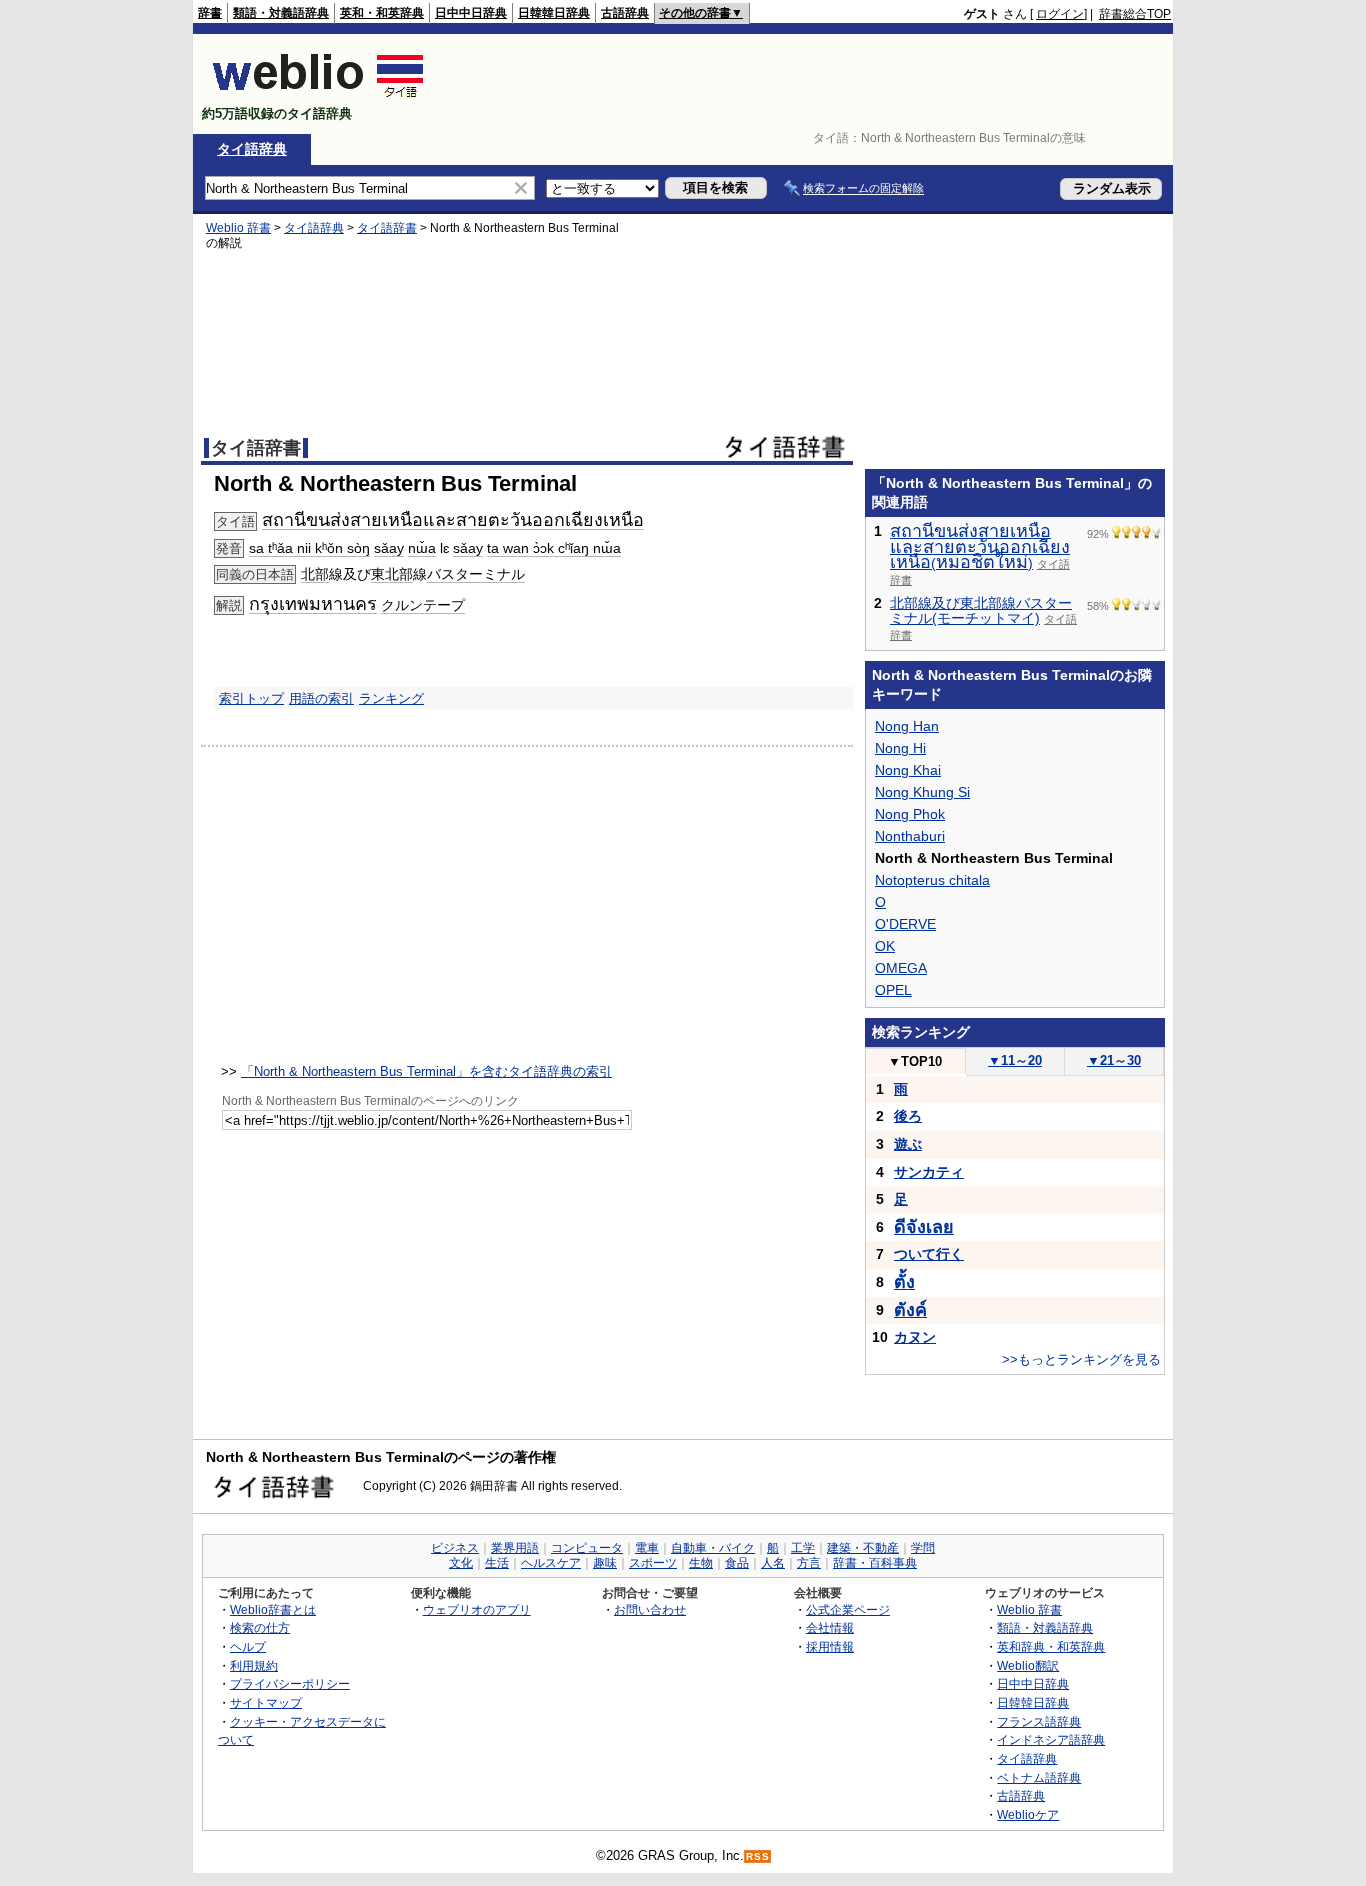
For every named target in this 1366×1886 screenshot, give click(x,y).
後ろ (908, 1116)
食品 (737, 1563)
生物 (701, 1563)
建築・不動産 (863, 1548)
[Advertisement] (807, 84)
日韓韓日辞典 (554, 13)
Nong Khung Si (922, 792)
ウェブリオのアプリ (477, 1609)
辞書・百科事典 (875, 1563)
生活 (497, 1563)
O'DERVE (905, 924)
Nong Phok (910, 814)
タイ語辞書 (387, 228)
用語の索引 (321, 698)
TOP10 (915, 1061)
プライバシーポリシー (290, 1683)
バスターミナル (476, 574)
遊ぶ (908, 1144)
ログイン (1060, 14)
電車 (647, 1548)
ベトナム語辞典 (1039, 1777)
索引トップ (251, 698)
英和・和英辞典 (382, 13)
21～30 (1114, 1060)
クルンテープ (423, 605)
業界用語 (515, 1548)
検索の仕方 (260, 1627)
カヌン (915, 1337)
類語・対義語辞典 (281, 13)
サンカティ (929, 1172)
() (980, 547)
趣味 (605, 1563)
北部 (315, 574)
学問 (923, 1548)
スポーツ (653, 1563)
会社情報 (830, 1627)
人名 (773, 1563)
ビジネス (455, 1548)
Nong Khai (908, 770)
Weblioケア (1028, 1814)
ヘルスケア (551, 1563)
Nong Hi (900, 748)
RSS (758, 1856)
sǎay (389, 548)
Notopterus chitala (932, 880)
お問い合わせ (650, 1609)
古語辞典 (625, 13)
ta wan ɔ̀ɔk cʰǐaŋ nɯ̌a (554, 548)
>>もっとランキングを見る (1081, 1359)
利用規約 (254, 1665)
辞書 (210, 13)
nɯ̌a (422, 548)
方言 (809, 1563)
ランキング (391, 698)
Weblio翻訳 (1028, 1665)
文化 (461, 1563)
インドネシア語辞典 (1051, 1739)
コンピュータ (587, 1548)
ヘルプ (248, 1646)
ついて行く (929, 1254)
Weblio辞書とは (273, 1609)
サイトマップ (266, 1702)
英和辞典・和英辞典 (1051, 1646)
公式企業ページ (848, 1609)
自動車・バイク (713, 1548)
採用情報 (830, 1646)
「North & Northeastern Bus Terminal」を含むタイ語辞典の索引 (426, 1071)
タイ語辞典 (252, 149)
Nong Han (907, 726)
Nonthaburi (910, 836)
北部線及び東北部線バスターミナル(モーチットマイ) (981, 611)
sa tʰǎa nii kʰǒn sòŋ (309, 548)
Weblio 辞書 (238, 228)
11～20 (1015, 1060)
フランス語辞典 (1039, 1721)
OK (885, 946)
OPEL (893, 990)
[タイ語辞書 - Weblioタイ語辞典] (318, 96)
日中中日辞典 (471, 13)
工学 (803, 1548)
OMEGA (901, 968)
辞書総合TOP (1135, 14)
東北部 (392, 574)
